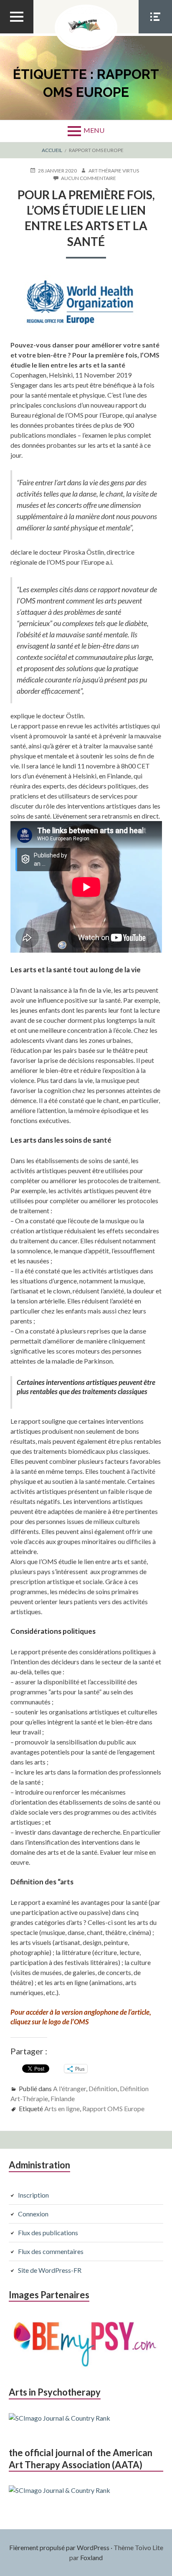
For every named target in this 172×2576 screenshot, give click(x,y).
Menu (94, 130)
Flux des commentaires (51, 2251)
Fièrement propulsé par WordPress (59, 2547)
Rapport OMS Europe (113, 2108)
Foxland (91, 2557)
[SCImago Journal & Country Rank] (59, 2418)
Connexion (33, 2214)
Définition (103, 2088)
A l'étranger (70, 2088)
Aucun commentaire (89, 178)
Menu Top (17, 33)
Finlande (63, 2098)
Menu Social (155, 33)
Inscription (33, 2195)
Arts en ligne (62, 2108)
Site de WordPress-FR (50, 2270)
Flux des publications (48, 2232)
